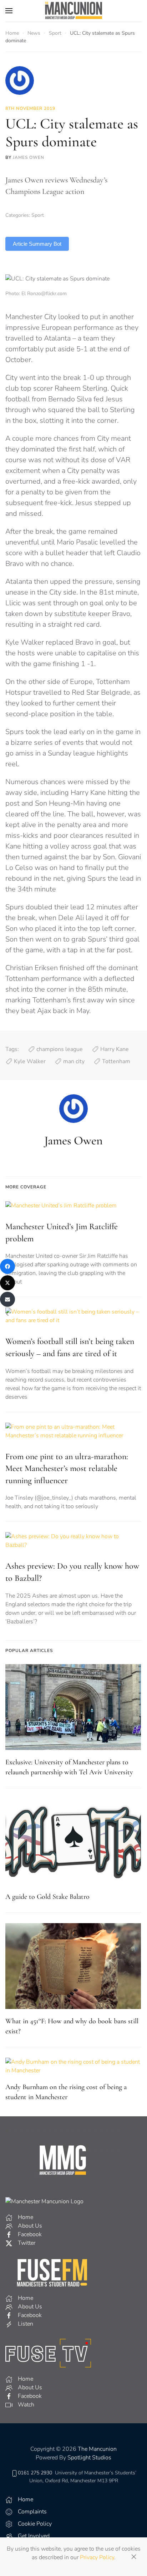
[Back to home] (73, 11)
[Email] (7, 1299)
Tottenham (116, 1061)
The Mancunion (97, 2449)
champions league (60, 1049)
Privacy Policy (97, 2557)
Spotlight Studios (89, 2458)
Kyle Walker (30, 1061)
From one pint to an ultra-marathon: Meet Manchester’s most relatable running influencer (67, 1468)
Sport (38, 215)
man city (74, 1061)
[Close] (134, 2557)
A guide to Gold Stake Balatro (47, 1897)
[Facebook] (7, 1266)
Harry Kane (115, 1049)
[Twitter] (7, 1283)
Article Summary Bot (37, 244)
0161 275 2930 (35, 2473)
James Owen (29, 157)
